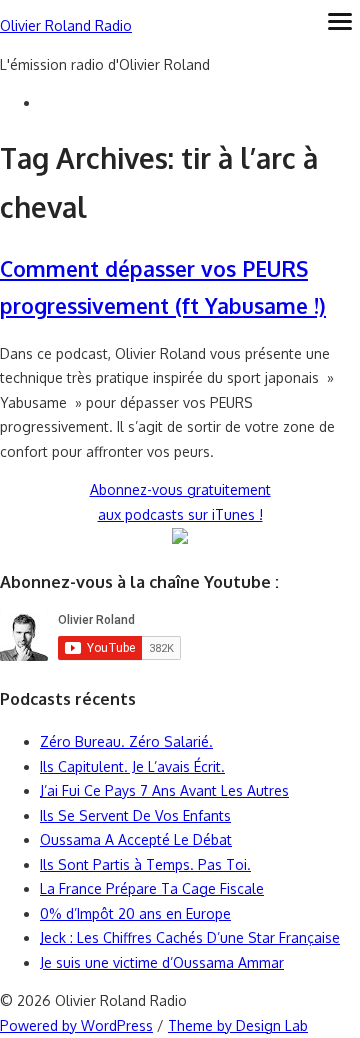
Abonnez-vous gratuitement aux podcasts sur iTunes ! (180, 502)
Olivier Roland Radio (66, 25)
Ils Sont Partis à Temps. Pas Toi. (145, 864)
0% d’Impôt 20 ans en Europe (135, 913)
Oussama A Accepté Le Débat (136, 839)
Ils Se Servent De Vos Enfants (135, 815)
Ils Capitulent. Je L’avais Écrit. (132, 766)
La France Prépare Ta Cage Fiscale (152, 888)
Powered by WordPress (76, 1025)
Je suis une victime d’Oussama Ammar (162, 962)
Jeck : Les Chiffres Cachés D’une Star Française (190, 937)
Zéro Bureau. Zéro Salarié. (126, 741)
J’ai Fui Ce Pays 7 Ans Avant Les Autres (164, 790)
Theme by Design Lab (238, 1025)
